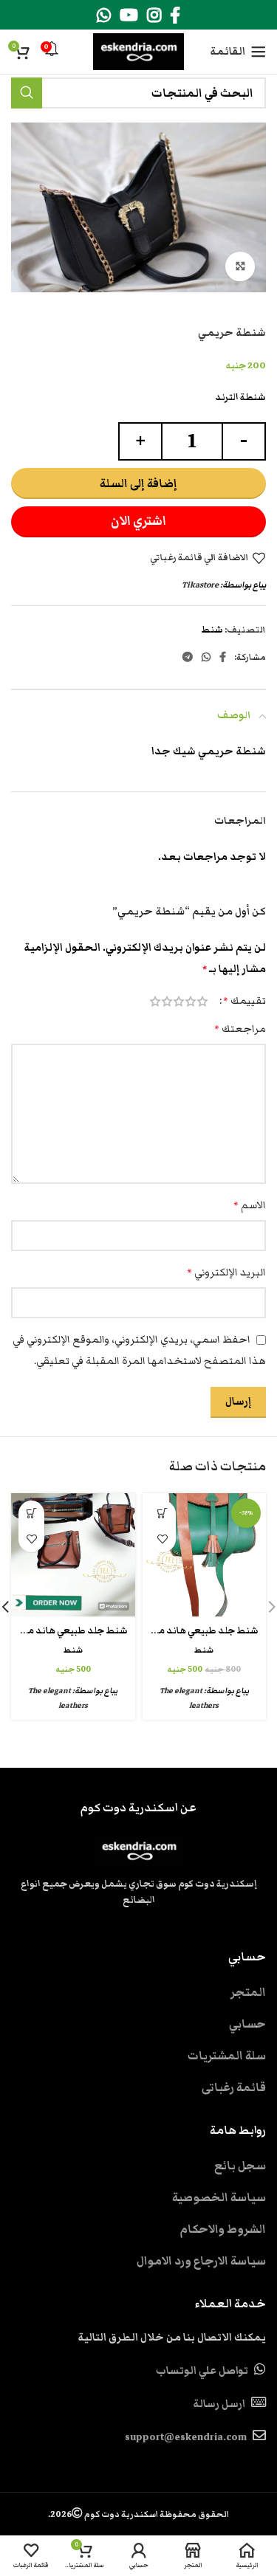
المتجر (248, 1992)
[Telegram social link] (188, 657)
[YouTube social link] (129, 15)
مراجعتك (240, 1029)
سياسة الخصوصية (219, 2197)
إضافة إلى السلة (138, 483)
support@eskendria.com (186, 2437)
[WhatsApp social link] (104, 15)
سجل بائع (240, 2166)
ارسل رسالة (219, 2404)
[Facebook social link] (175, 15)
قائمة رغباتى (234, 2087)
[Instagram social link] (154, 15)
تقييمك (244, 1001)
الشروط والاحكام (223, 2229)
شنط (212, 630)
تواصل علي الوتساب (202, 2371)
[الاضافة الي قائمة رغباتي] (163, 1539)
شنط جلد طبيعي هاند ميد (204, 1631)
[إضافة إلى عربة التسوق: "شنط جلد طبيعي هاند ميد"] (163, 1513)
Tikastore (200, 585)
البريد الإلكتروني (226, 1272)
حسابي (247, 2024)
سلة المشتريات (227, 2056)
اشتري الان (138, 521)
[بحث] (27, 93)
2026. (138, 2514)
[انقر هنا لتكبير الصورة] (240, 266)
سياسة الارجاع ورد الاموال (201, 2261)
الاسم (250, 1205)
